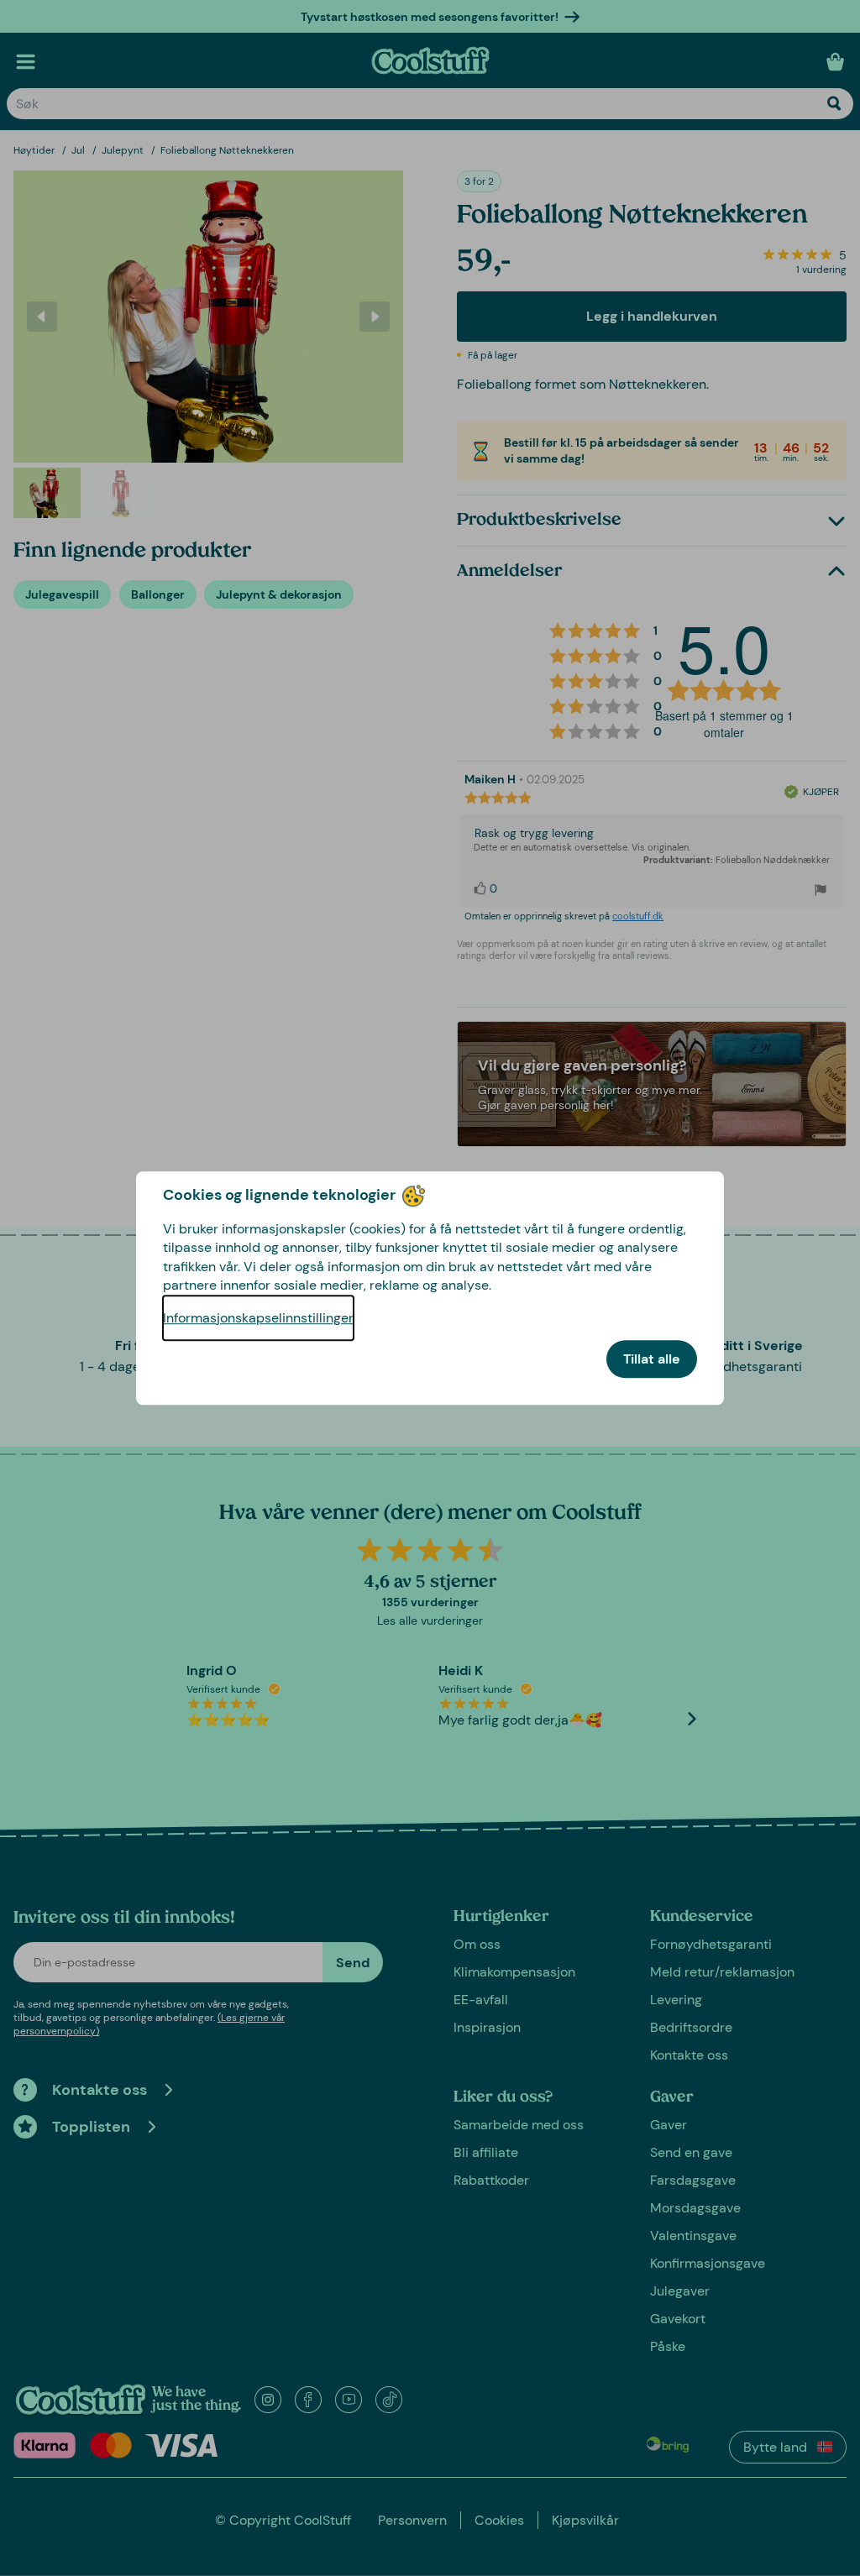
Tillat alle (652, 1359)
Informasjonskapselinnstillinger (258, 1318)
